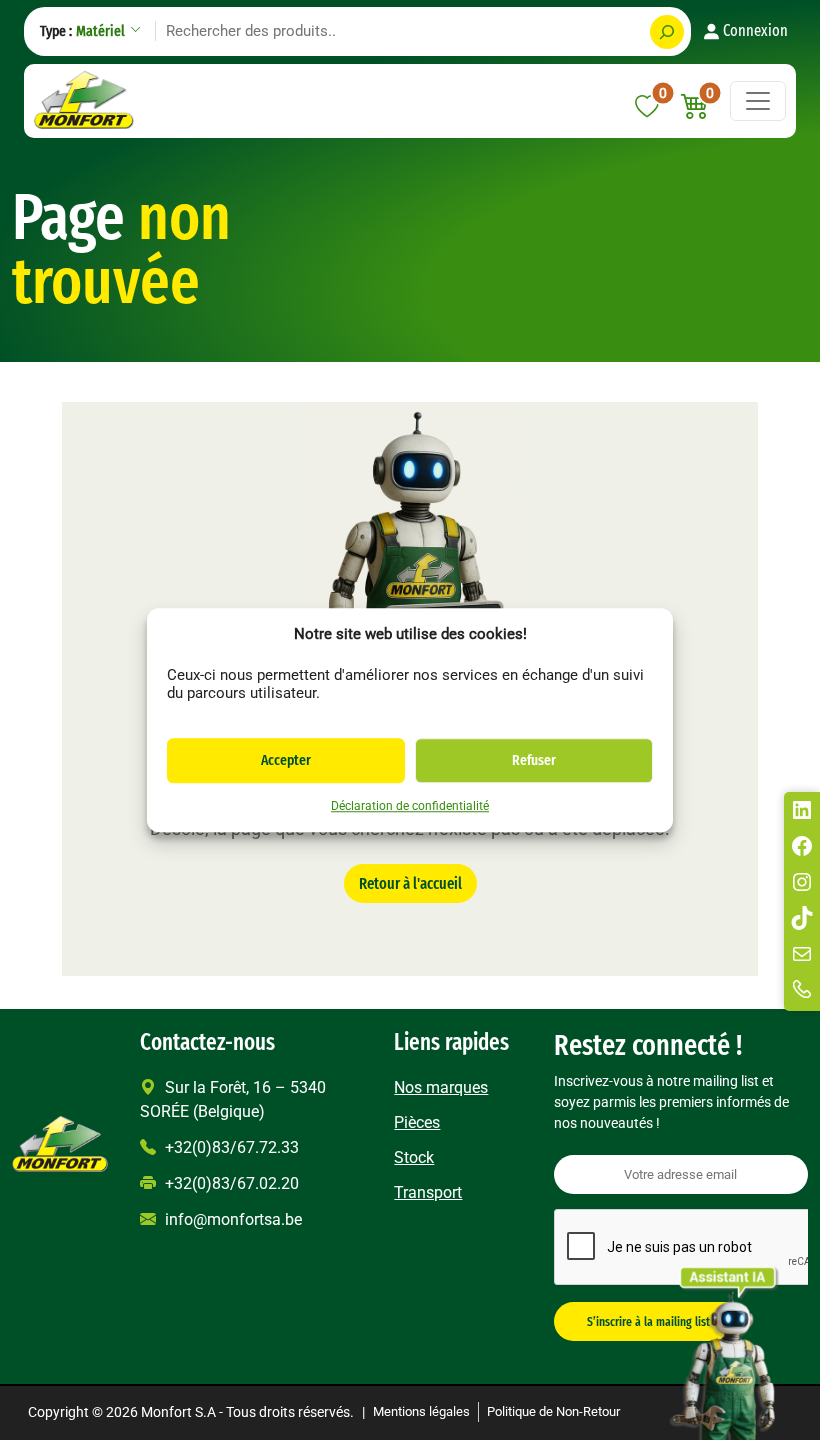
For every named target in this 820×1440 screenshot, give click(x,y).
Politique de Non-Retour (553, 1411)
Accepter (286, 760)
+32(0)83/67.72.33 (230, 1147)
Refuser (534, 760)
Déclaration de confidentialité (410, 806)
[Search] (667, 32)
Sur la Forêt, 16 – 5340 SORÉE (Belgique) (233, 1099)
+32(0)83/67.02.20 (230, 1183)
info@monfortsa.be (231, 1219)
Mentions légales (421, 1411)
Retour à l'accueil (410, 883)
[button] (695, 106)
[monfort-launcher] (725, 1348)
